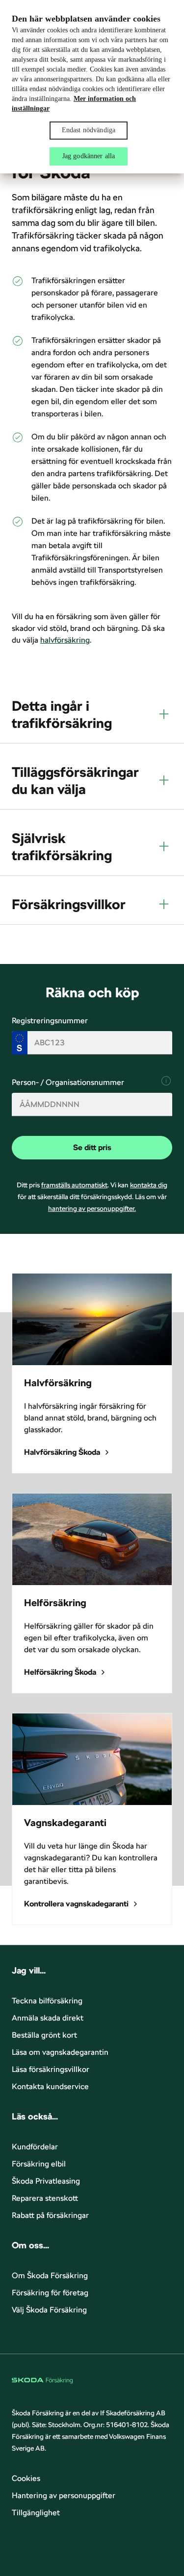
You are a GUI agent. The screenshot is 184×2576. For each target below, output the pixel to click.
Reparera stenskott (45, 2198)
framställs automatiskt (74, 1185)
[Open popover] (166, 1081)
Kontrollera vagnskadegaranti (76, 1904)
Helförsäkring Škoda (60, 1672)
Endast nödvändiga (89, 130)
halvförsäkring (65, 640)
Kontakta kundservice (50, 2086)
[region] (92, 87)
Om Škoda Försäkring (50, 2275)
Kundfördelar (35, 2147)
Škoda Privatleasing (46, 2181)
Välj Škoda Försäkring (49, 2310)
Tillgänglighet (36, 2513)
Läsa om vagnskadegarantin (60, 2052)
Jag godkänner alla (89, 156)
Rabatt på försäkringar (50, 2215)
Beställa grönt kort (44, 2035)
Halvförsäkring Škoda (62, 1452)
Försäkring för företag (50, 2293)
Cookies (26, 2478)
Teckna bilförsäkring (47, 2001)
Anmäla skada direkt (48, 2018)
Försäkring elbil (39, 2164)
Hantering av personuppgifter (64, 2495)
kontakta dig (149, 1185)
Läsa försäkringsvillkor (51, 2069)
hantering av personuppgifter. (92, 1208)
